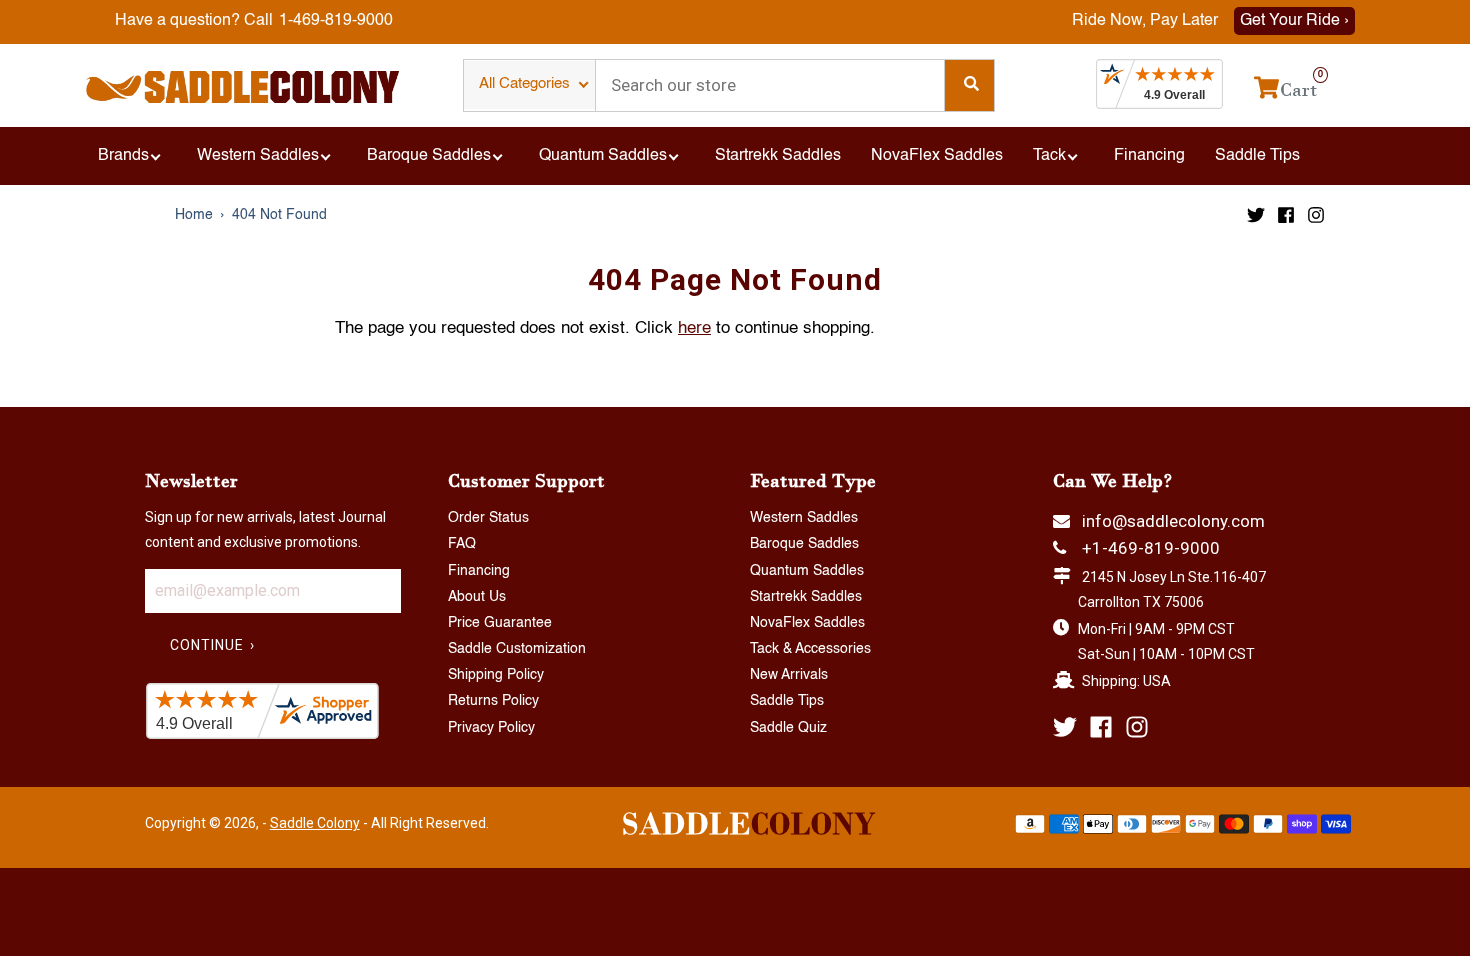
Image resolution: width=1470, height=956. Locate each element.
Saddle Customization (517, 649)
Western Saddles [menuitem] (258, 156)
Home (194, 215)
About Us (477, 597)
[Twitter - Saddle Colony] (1256, 214)
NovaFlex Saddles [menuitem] (937, 156)
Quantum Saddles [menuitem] (603, 156)
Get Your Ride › (1294, 21)
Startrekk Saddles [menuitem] (778, 156)
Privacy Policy (491, 728)
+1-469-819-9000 (1151, 548)
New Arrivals (789, 675)
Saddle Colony (315, 823)
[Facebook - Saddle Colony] (1286, 214)
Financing (479, 571)
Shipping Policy (496, 675)
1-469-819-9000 (336, 21)
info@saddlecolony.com (1173, 521)
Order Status (488, 518)
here (694, 328)
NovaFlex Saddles (807, 623)
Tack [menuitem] (1049, 156)
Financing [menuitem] (1149, 156)
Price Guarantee (500, 623)
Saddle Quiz (788, 728)
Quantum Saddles (807, 571)
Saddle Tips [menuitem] (1257, 156)
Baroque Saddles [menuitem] (429, 156)
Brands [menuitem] (123, 156)
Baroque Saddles (804, 544)
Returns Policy (493, 701)
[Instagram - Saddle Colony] (1316, 214)
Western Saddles (804, 518)
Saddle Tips (787, 701)
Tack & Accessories (810, 649)
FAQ (462, 544)
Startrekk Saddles (806, 597)
